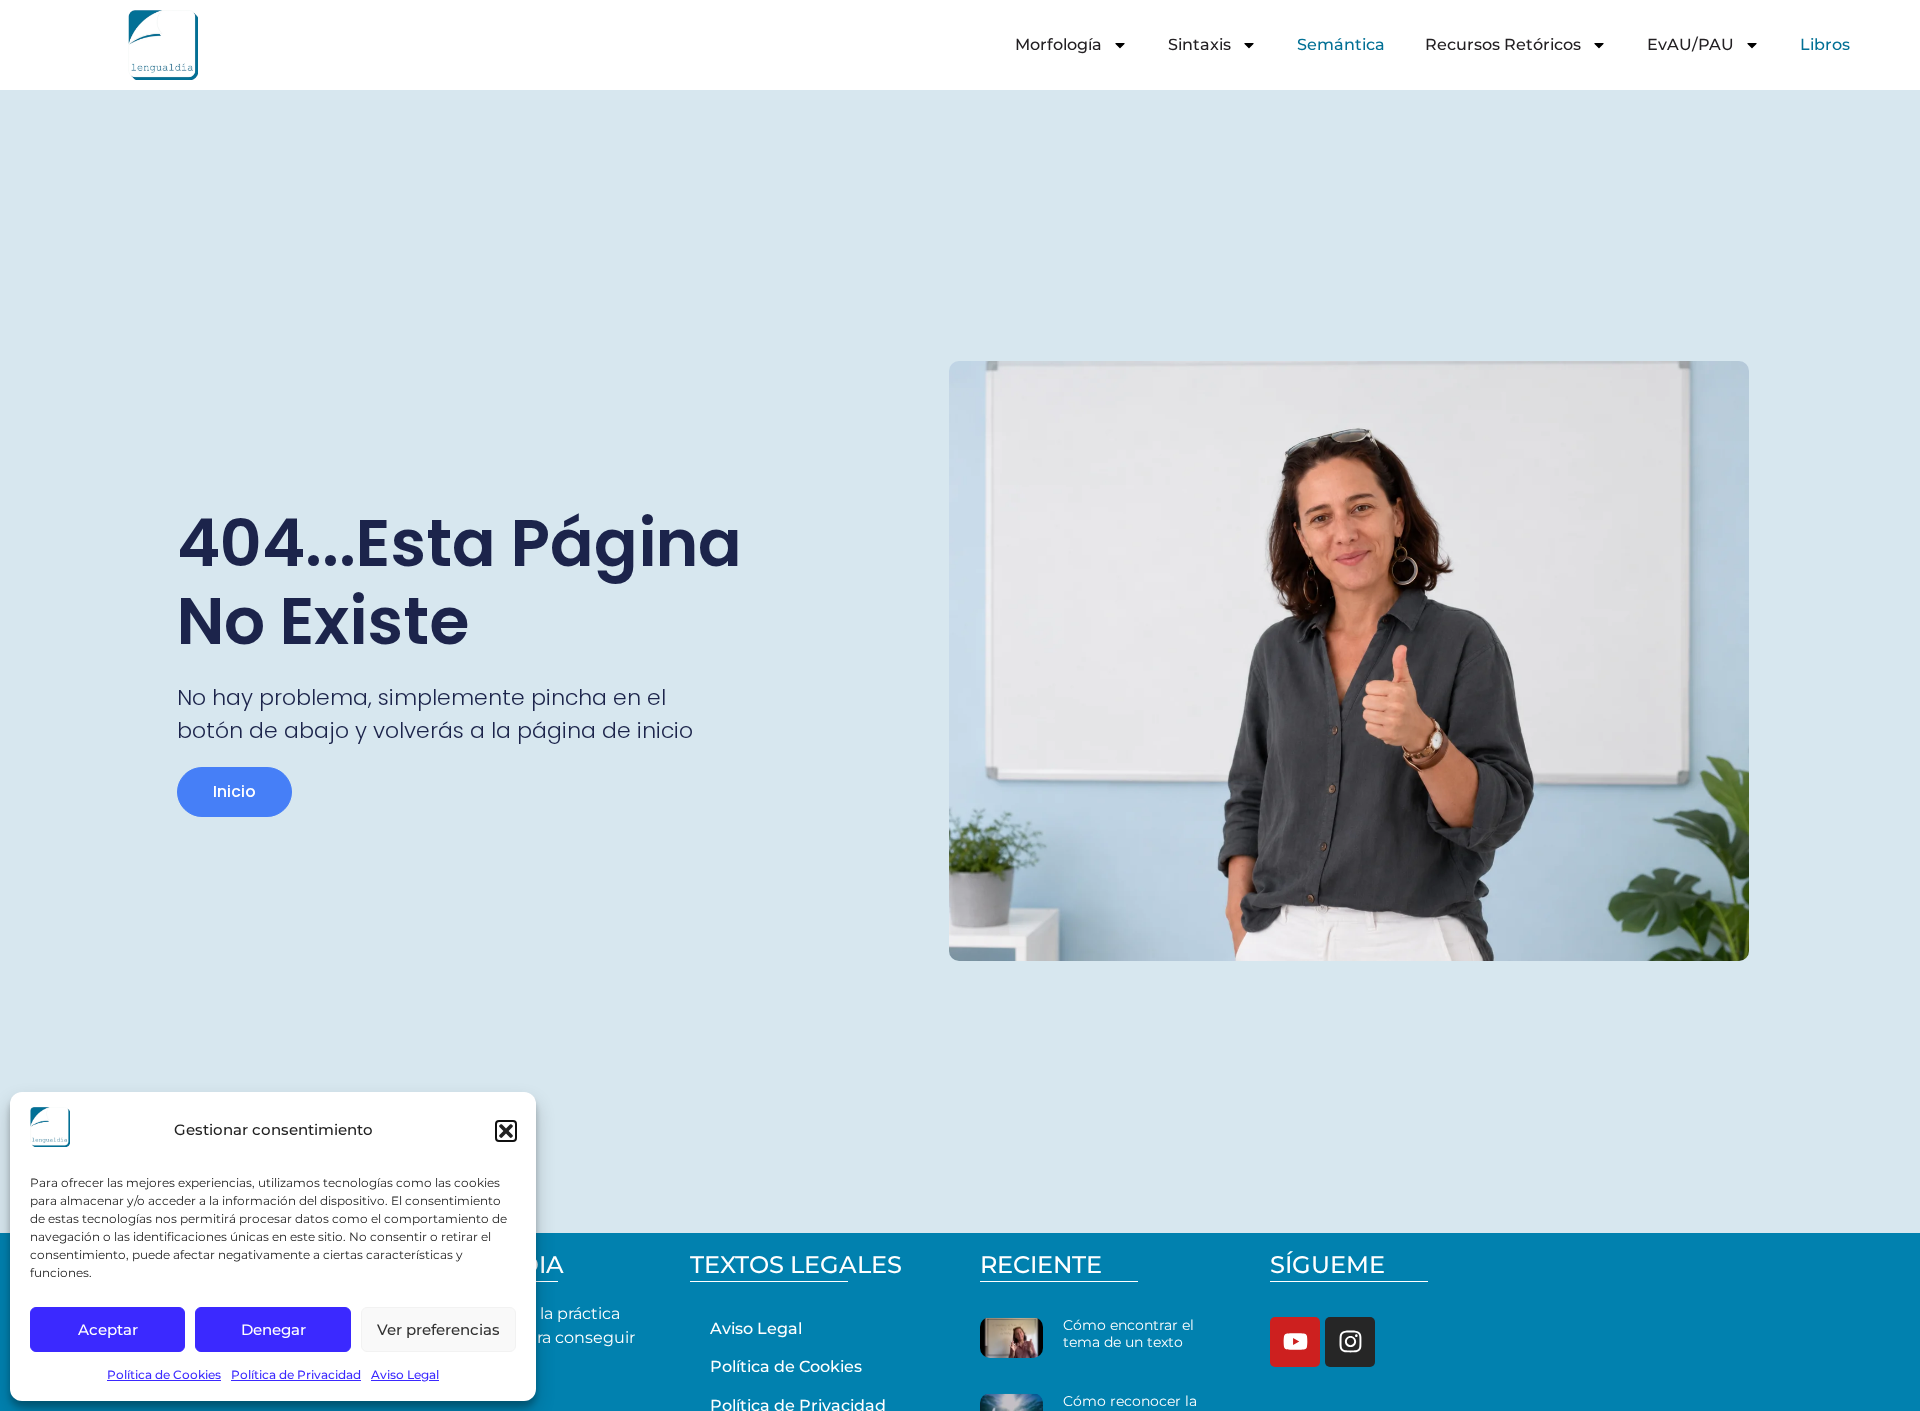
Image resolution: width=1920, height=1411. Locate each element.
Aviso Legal (405, 1374)
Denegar (273, 1329)
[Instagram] (1350, 1342)
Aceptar (108, 1329)
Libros (1825, 44)
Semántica (1341, 44)
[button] (506, 1131)
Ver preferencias (438, 1329)
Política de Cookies (164, 1374)
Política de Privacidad (296, 1374)
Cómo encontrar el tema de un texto (1128, 1333)
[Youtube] (1295, 1342)
